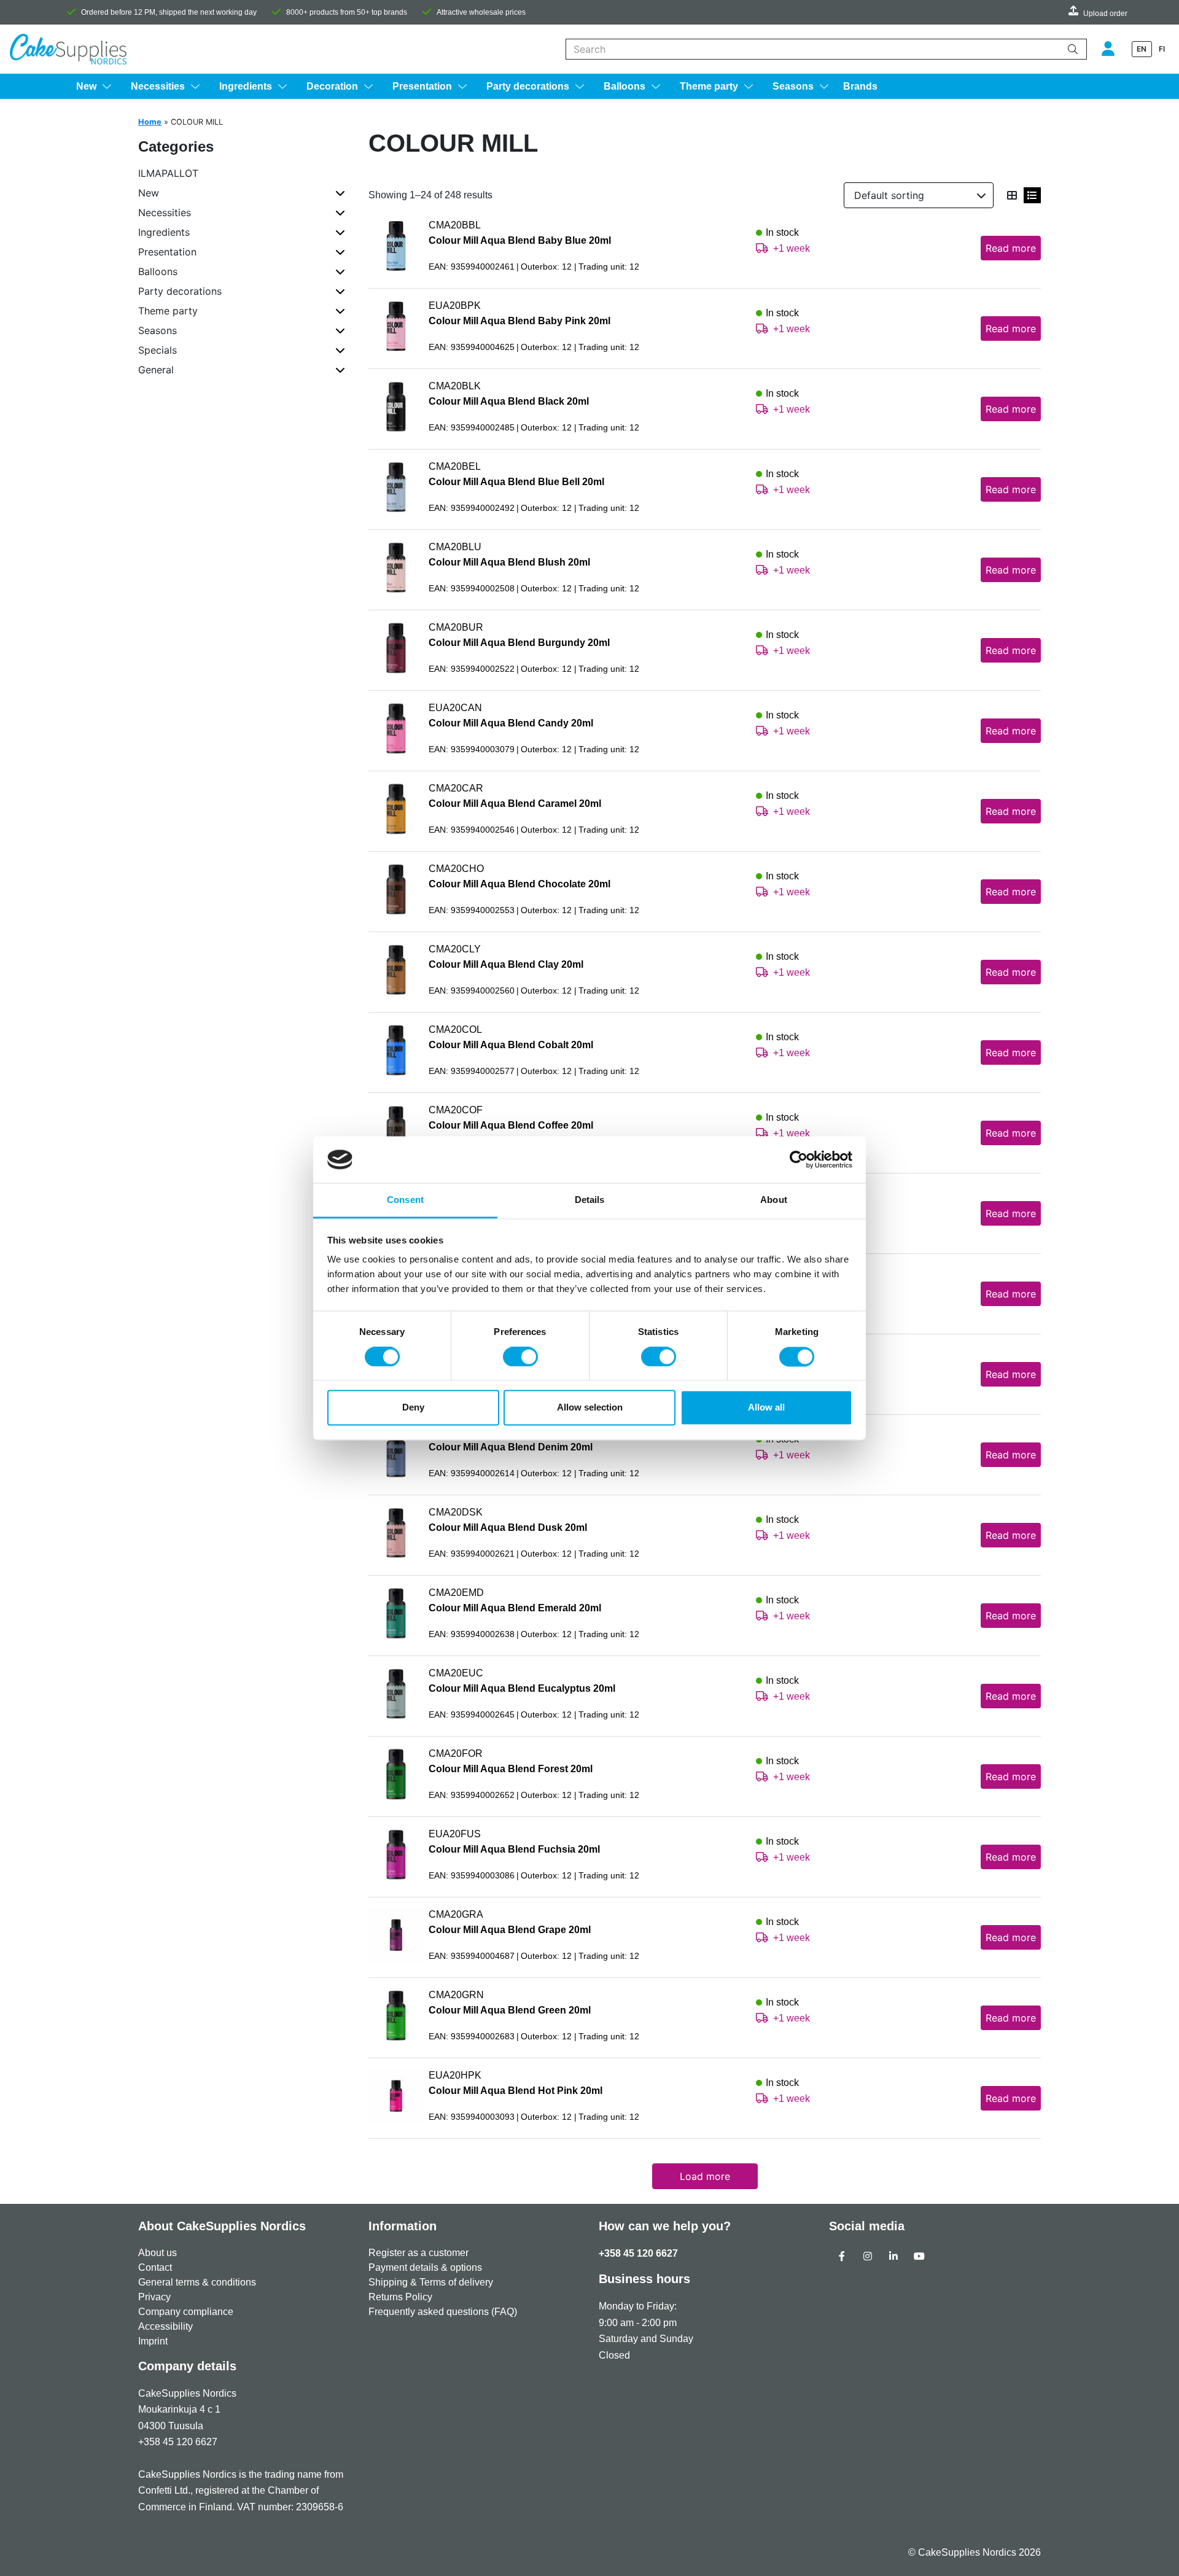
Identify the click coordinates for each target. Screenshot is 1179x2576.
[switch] (520, 1356)
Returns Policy (400, 2297)
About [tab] (774, 1200)
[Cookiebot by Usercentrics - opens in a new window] (799, 1159)
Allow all (766, 1408)
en (1142, 49)
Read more (1011, 248)
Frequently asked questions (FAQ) (443, 2312)
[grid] (1012, 195)
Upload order (1105, 14)
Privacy (154, 2297)
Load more (705, 2176)
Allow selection (590, 1408)
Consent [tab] (405, 1200)
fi (1162, 49)
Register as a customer (418, 2253)
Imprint (153, 2341)
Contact (155, 2267)
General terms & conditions (197, 2282)
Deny (413, 1408)
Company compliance (186, 2312)
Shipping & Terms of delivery (431, 2282)
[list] (1032, 195)
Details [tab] (590, 1200)
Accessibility (165, 2326)
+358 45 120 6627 (638, 2253)
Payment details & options (425, 2267)
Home (150, 122)
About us (158, 2253)
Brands (860, 86)
